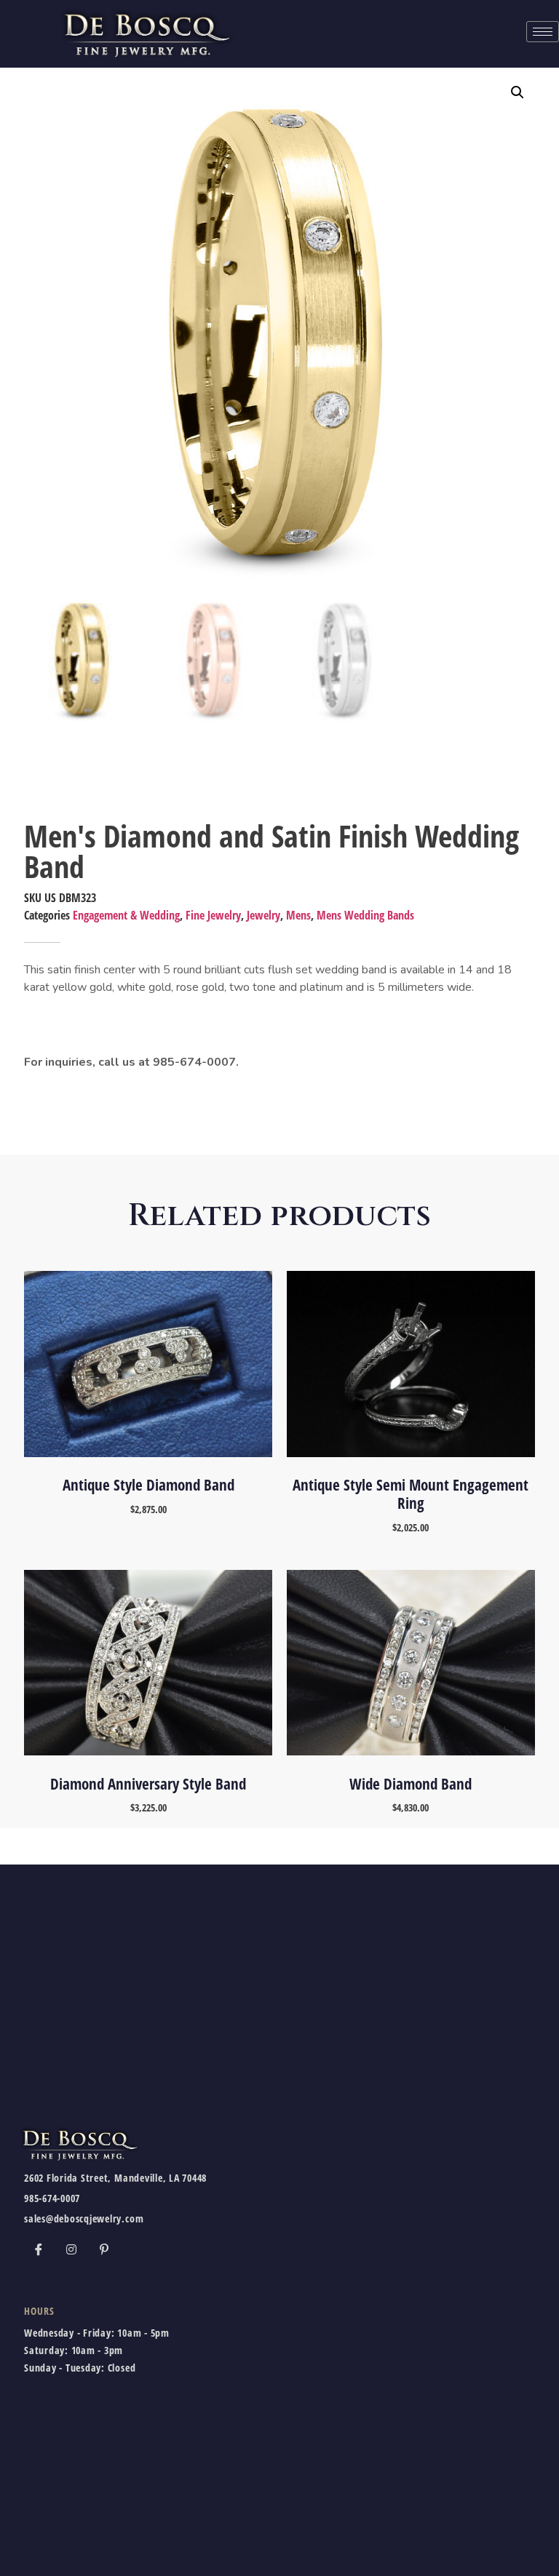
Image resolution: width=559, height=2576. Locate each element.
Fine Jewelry (213, 915)
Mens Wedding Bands (365, 915)
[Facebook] (39, 2249)
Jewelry (263, 915)
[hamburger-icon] (543, 32)
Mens (298, 915)
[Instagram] (71, 2249)
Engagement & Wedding (126, 915)
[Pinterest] (104, 2249)
